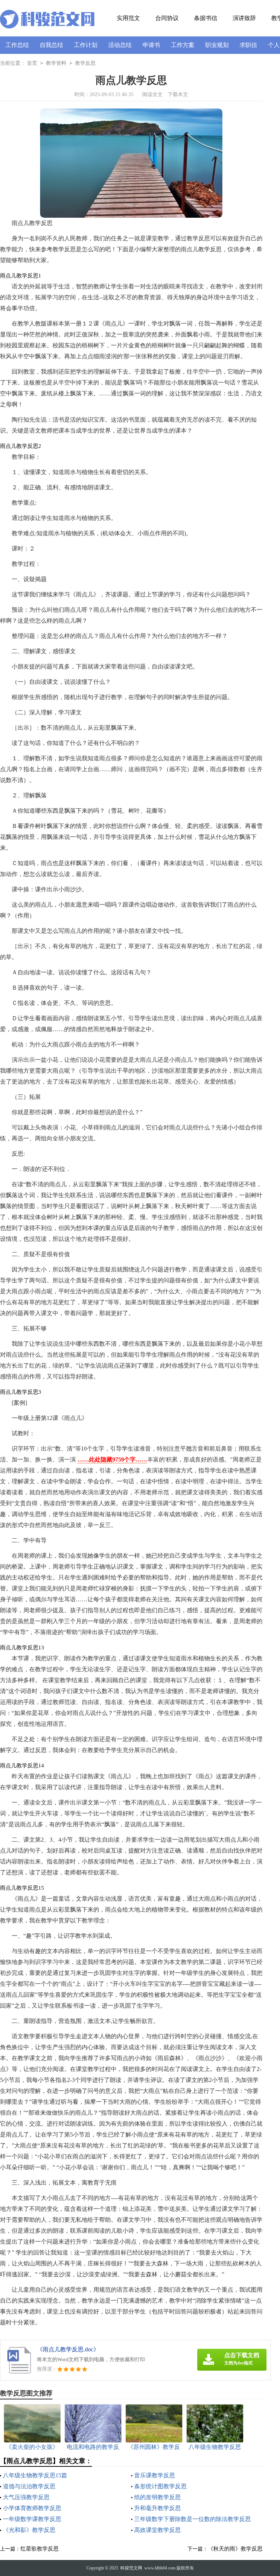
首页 (32, 63)
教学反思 (85, 63)
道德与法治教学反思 (29, 2486)
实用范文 (128, 18)
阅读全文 (152, 94)
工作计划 (86, 45)
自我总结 (51, 45)
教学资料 (56, 63)
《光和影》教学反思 (29, 2530)
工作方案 (183, 45)
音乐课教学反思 (155, 2475)
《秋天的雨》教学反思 (235, 2549)
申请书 (151, 45)
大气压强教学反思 (26, 2497)
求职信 (248, 45)
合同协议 (167, 18)
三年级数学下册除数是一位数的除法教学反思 (192, 2519)
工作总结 (17, 45)
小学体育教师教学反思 (32, 2508)
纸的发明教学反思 (157, 2497)
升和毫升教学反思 (157, 2508)
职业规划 (217, 45)
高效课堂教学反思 (157, 2530)
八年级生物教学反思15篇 (35, 2475)
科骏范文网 (131, 2568)
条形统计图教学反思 (160, 2486)
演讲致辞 (244, 18)
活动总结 (120, 45)
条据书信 (206, 18)
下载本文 (178, 94)
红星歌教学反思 (40, 2549)
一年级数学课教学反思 (32, 2519)
